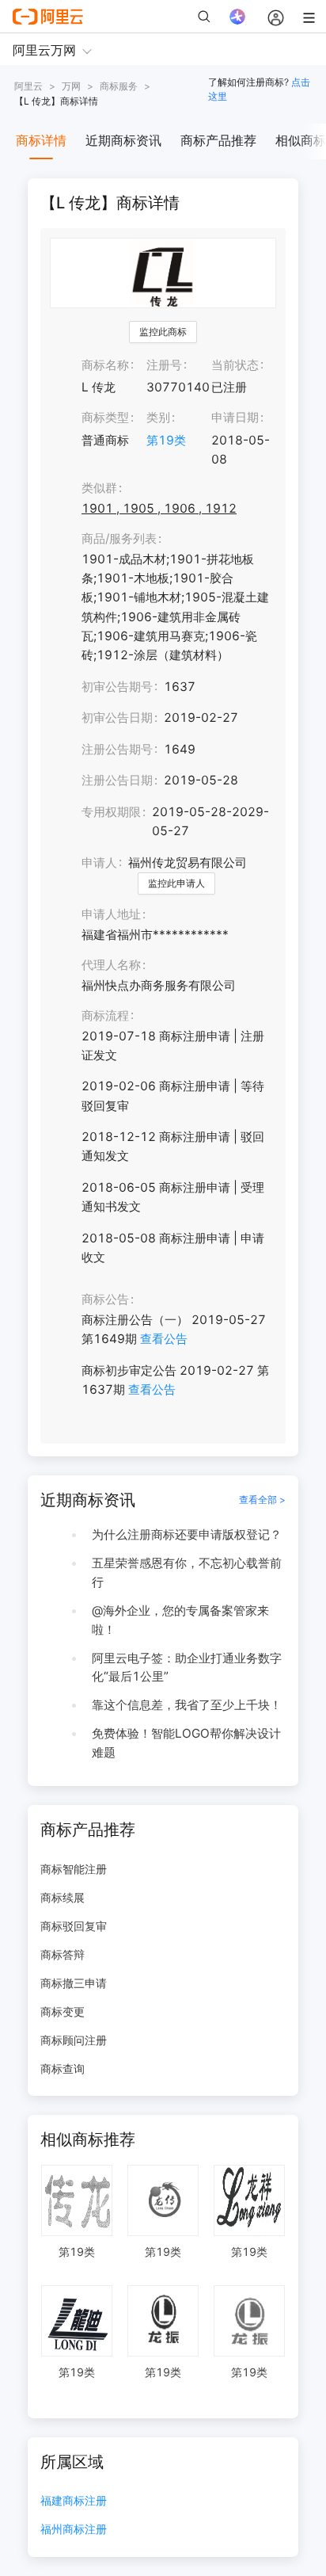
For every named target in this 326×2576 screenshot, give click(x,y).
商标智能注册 (74, 1869)
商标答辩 (63, 1954)
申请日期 (235, 417)
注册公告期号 (117, 749)
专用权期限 (111, 812)
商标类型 (105, 417)
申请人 (99, 862)
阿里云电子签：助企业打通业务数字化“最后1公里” (187, 1668)
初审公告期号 (117, 687)
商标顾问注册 (74, 2040)
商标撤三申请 (74, 1983)
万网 (71, 86)
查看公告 (164, 1339)
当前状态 (235, 365)
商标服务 (119, 86)
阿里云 (28, 86)
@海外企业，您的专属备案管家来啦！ (180, 1620)
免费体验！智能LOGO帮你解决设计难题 (186, 1743)
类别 (158, 417)
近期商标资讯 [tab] (123, 140)
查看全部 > (262, 1500)
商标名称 (105, 365)
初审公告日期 (117, 717)
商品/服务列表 (119, 538)
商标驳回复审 (74, 1926)
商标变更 (63, 2011)
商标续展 (63, 1897)
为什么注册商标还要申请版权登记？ (187, 1534)
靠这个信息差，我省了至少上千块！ (187, 1705)
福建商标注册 (74, 2501)
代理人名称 (111, 965)
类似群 (99, 488)
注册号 (164, 365)
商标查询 (63, 2068)
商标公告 (105, 1299)
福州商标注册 (74, 2530)
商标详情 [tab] (41, 140)
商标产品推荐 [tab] (218, 140)
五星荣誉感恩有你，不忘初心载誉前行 (187, 1572)
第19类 (166, 440)
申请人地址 (111, 914)
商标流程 (105, 1015)
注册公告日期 (117, 780)
